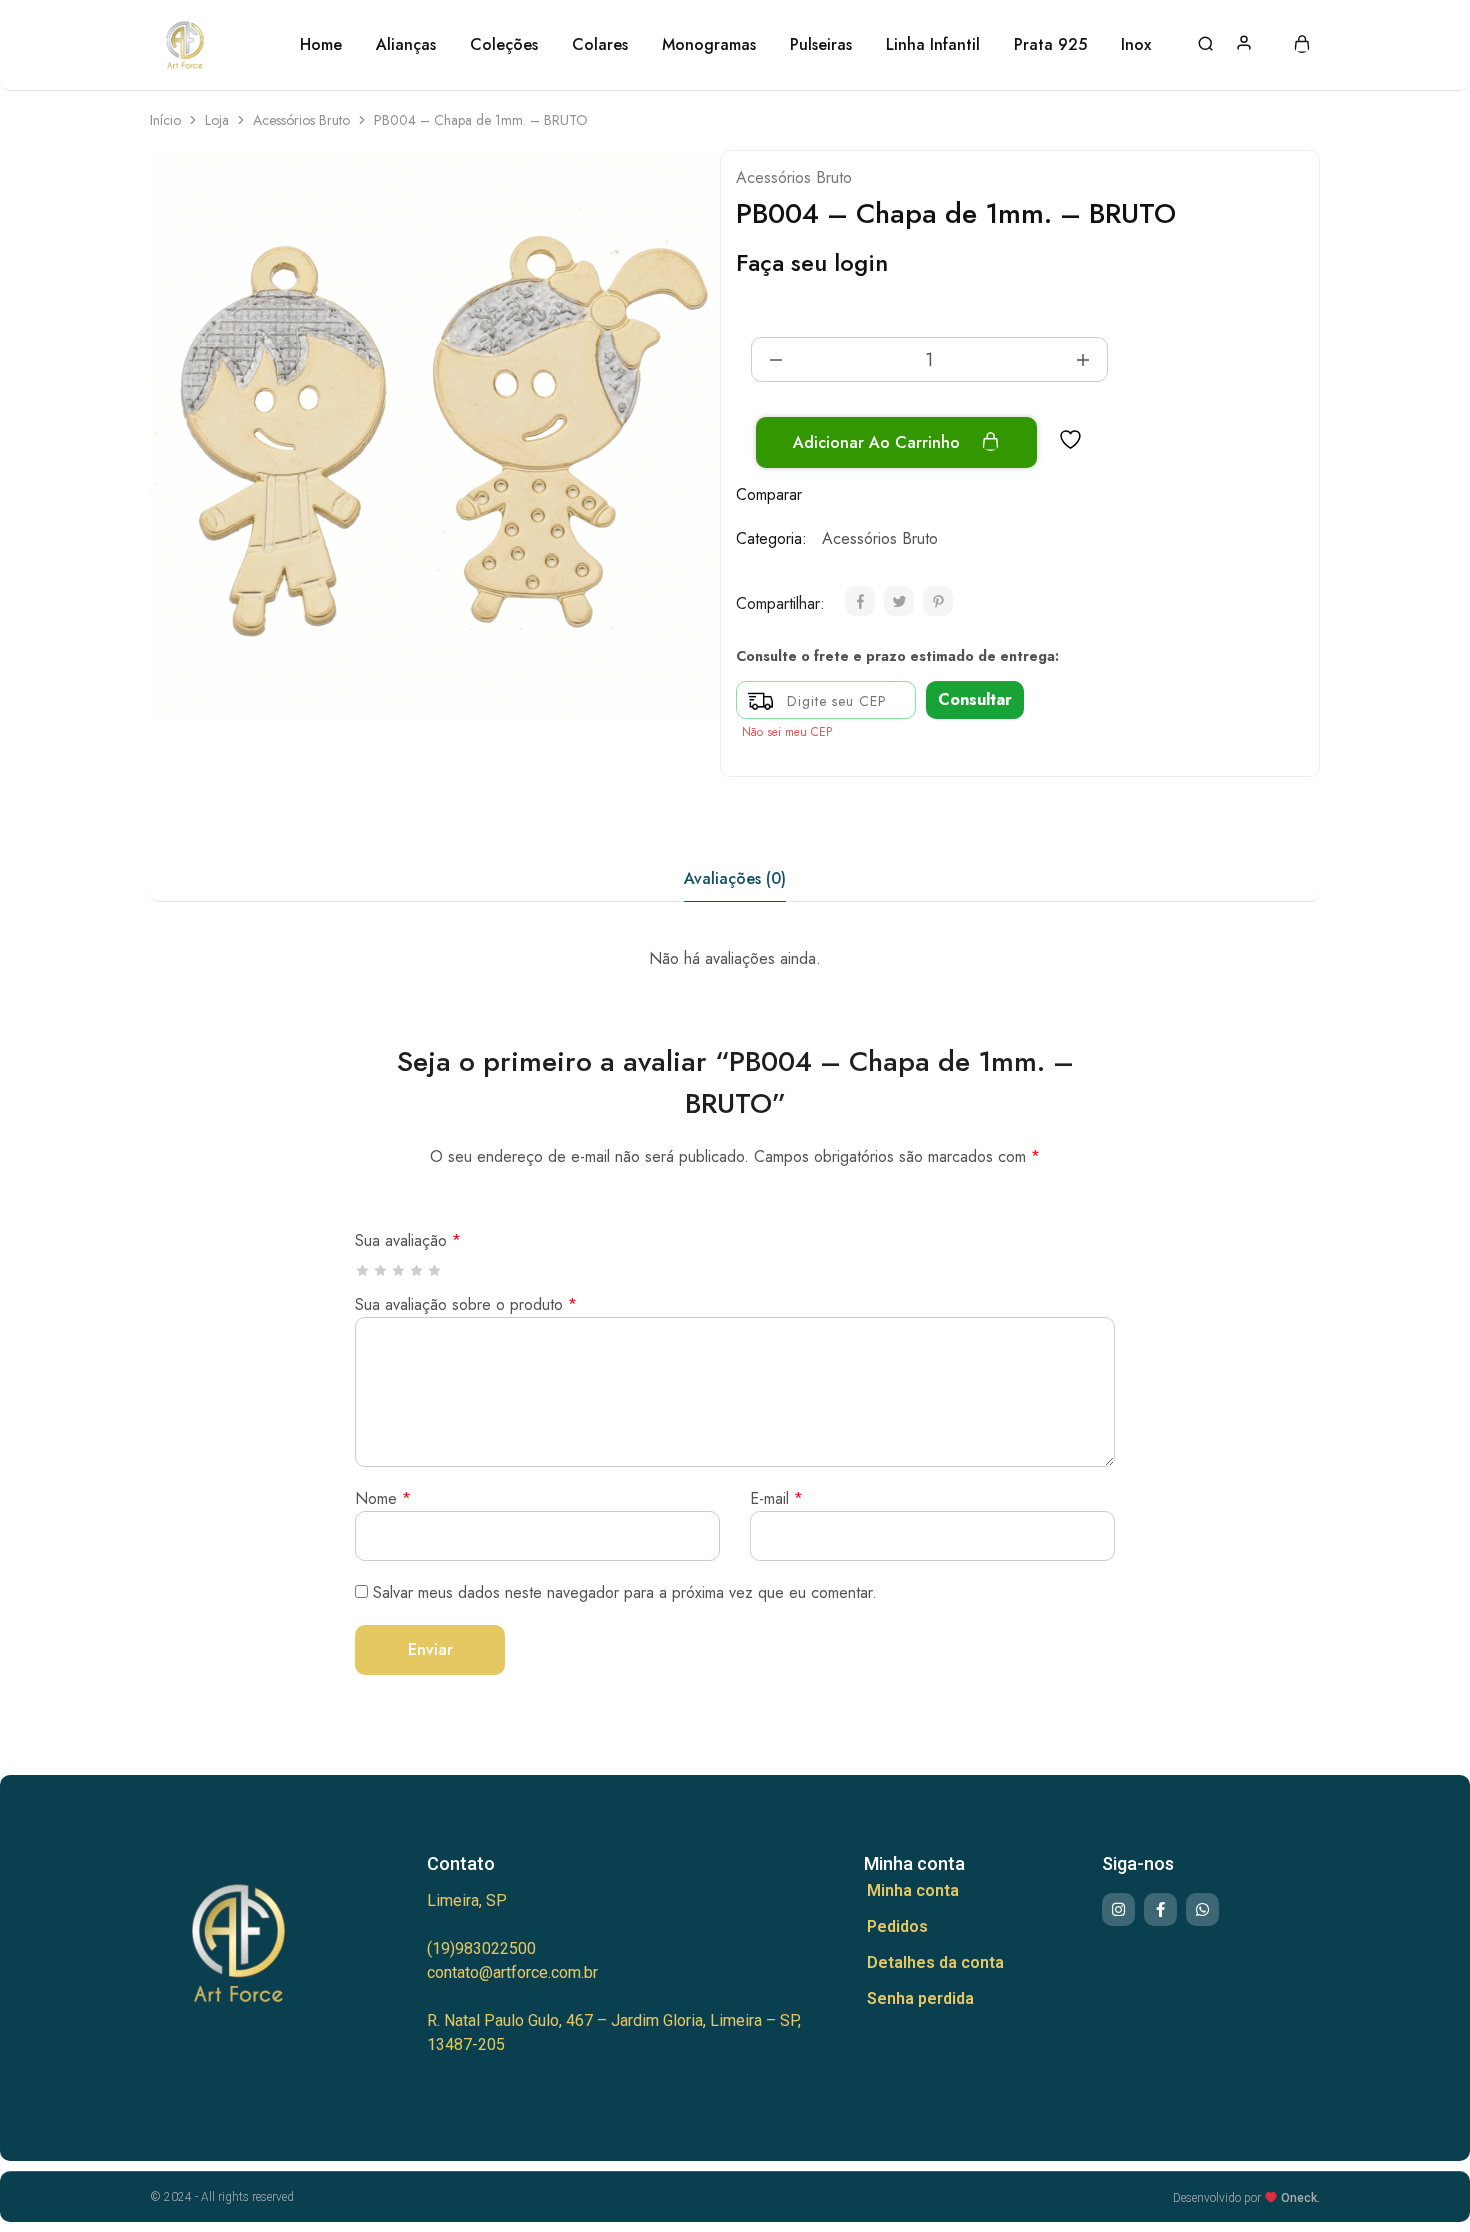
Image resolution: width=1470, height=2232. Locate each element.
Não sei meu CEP (787, 732)
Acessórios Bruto (301, 120)
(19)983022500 (481, 1948)
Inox (1136, 45)
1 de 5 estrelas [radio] (363, 1270)
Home (321, 45)
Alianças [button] (406, 45)
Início (165, 120)
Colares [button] (600, 45)
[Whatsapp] (1202, 1909)
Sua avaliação (408, 1240)
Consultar (975, 699)
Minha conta (913, 1890)
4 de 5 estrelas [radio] (417, 1270)
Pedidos (897, 1926)
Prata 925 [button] (1050, 45)
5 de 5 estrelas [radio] (435, 1270)
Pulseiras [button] (821, 45)
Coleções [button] (504, 45)
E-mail (776, 1498)
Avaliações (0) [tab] (735, 878)
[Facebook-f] (1160, 1909)
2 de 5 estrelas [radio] (381, 1270)
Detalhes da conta (935, 1962)
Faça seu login (812, 262)
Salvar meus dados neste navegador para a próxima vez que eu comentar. (625, 1592)
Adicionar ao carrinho (879, 442)
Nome (383, 1498)
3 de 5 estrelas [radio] (399, 1270)
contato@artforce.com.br (512, 1972)
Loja (217, 120)
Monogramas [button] (709, 45)
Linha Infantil (933, 45)
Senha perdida (920, 1998)
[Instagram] (1118, 1909)
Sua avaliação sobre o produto (466, 1304)
